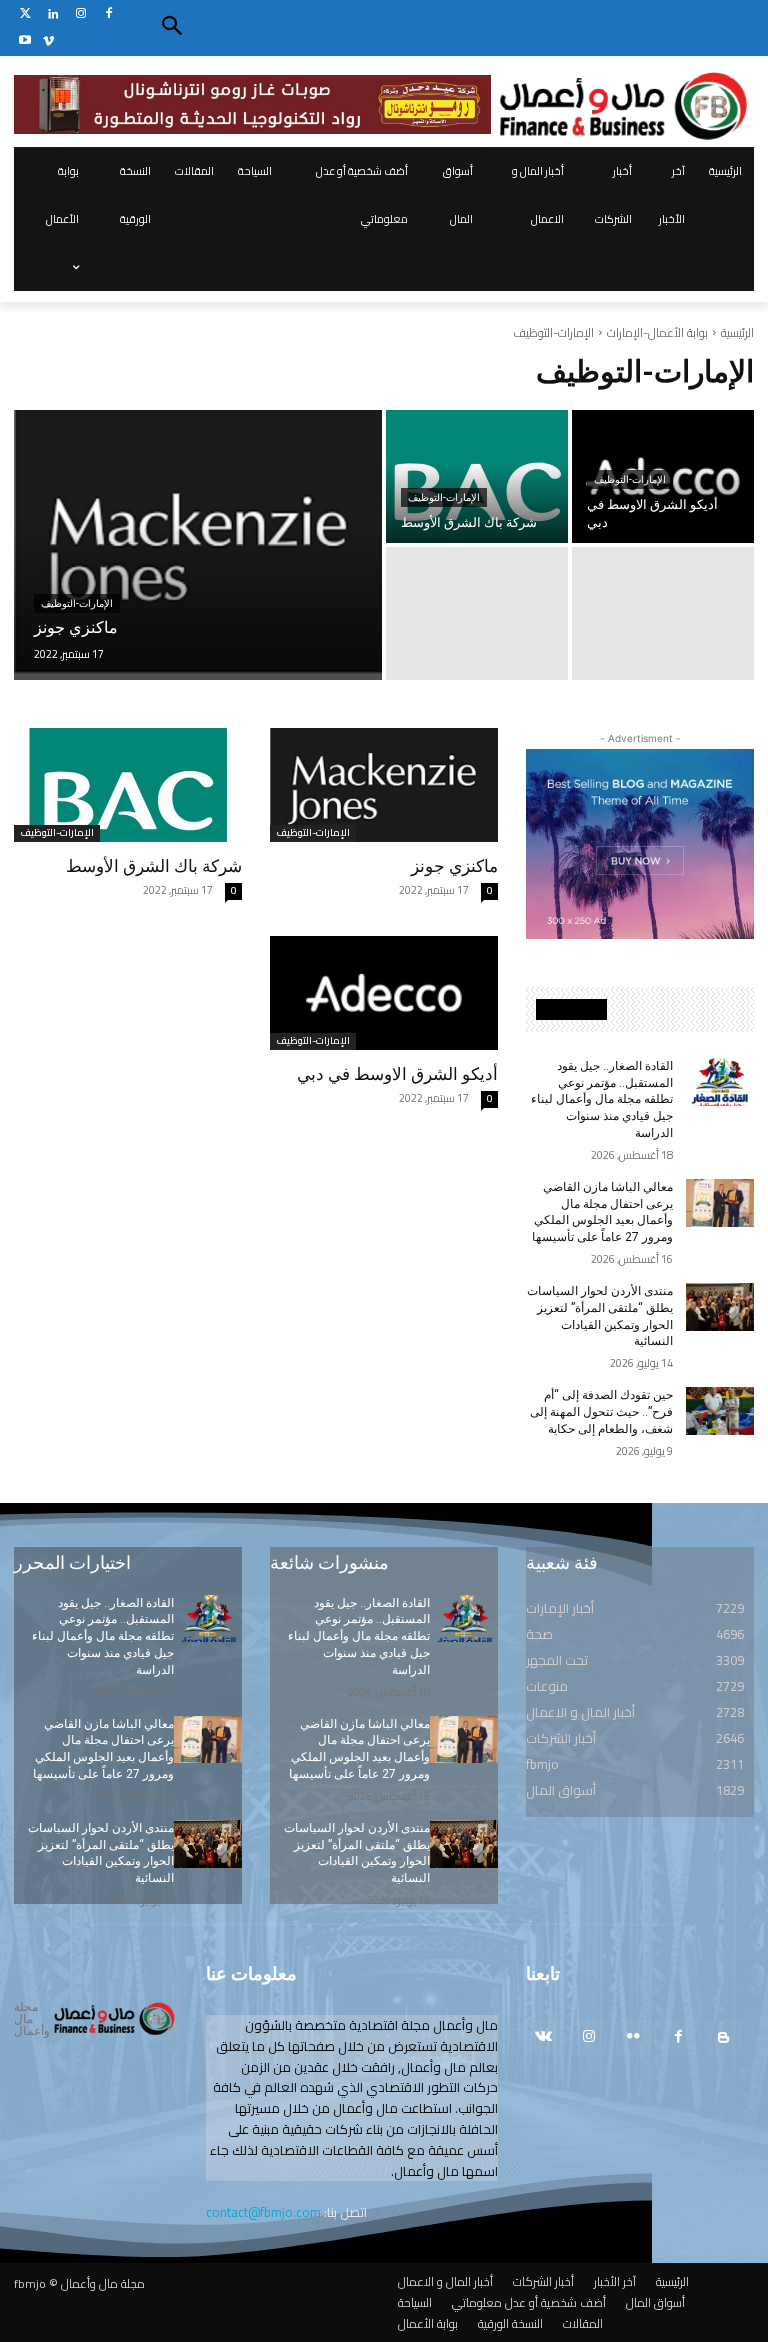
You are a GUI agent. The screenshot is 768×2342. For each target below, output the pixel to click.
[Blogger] (723, 2037)
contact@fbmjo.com (263, 2212)
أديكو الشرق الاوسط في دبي (397, 1074)
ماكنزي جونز (454, 866)
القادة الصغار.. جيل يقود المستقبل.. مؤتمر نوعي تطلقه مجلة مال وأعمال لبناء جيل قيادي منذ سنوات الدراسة (602, 1099)
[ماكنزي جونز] (198, 545)
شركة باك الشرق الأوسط (154, 866)
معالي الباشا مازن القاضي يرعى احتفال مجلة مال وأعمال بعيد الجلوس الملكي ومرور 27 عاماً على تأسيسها (602, 1212)
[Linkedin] (53, 14)
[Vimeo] (48, 41)
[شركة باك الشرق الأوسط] (477, 476)
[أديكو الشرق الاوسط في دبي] (384, 993)
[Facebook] (108, 14)
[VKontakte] (543, 2037)
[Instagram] (81, 14)
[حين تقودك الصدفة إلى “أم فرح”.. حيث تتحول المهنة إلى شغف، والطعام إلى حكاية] (720, 1411)
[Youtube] (25, 41)
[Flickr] (633, 2037)
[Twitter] (25, 14)
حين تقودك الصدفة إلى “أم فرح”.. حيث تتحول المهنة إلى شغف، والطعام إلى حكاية (601, 1412)
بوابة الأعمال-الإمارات (657, 332)
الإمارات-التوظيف (77, 603)
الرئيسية (737, 332)
